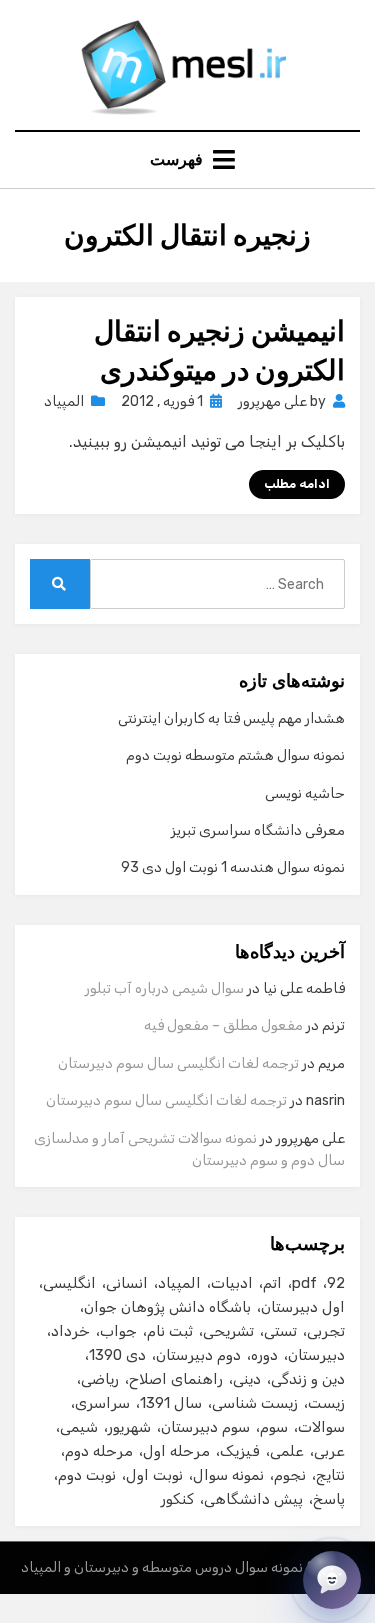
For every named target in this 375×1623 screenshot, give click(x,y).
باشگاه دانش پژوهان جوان (167, 1307)
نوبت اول (154, 1475)
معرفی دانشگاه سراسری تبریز (258, 830)
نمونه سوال (228, 1475)
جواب (118, 1331)
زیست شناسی (255, 1403)
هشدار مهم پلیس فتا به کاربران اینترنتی (231, 718)
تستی (280, 1331)
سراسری (102, 1403)
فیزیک (240, 1451)
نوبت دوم (87, 1475)
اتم (272, 1283)
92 (336, 1283)
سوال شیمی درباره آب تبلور (164, 988)
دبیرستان (316, 1355)
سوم (274, 1427)
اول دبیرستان (303, 1307)
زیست (326, 1403)
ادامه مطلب (297, 484)
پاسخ (329, 1499)
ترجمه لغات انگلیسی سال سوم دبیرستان (178, 1063)
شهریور (129, 1427)
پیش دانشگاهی (253, 1499)
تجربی (326, 1331)
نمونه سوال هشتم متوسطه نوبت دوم (235, 755)
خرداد (70, 1331)
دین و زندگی (308, 1379)
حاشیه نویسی (305, 793)
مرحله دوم (99, 1451)
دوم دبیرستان (198, 1355)
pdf (304, 1283)
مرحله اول (176, 1451)
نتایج (330, 1475)
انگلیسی (69, 1283)
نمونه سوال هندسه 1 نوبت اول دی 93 (233, 867)
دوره (264, 1355)
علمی (287, 1451)
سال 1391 (171, 1403)
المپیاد (64, 401)
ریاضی (100, 1379)
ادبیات (232, 1283)
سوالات (321, 1427)
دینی (247, 1379)
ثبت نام (170, 1331)
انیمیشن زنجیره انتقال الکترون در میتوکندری (219, 351)
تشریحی (228, 1331)
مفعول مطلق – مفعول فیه (223, 1025)
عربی (329, 1451)
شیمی (79, 1427)
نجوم (290, 1475)
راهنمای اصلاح (176, 1379)
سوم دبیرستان (205, 1427)
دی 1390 (117, 1355)
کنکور (177, 1499)
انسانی (127, 1283)
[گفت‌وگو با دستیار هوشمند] (332, 1580)
